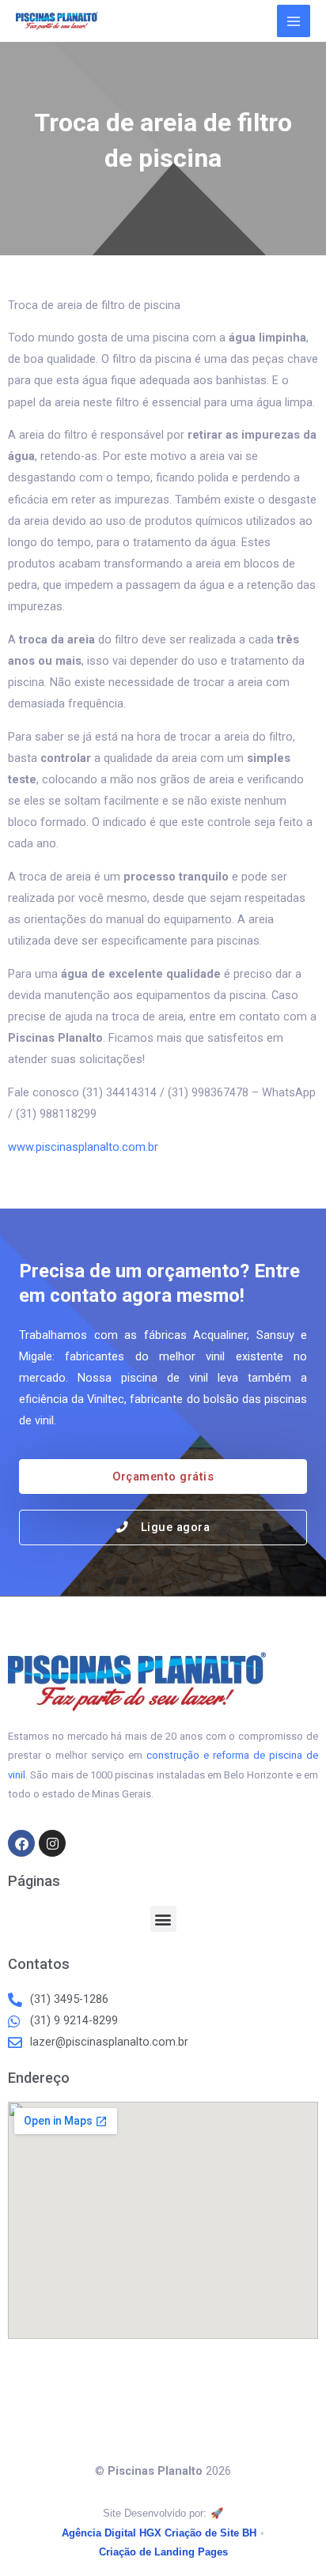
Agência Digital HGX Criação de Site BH (159, 2533)
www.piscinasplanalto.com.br (83, 1147)
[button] (163, 1919)
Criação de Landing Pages (163, 2552)
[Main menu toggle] (294, 21)
